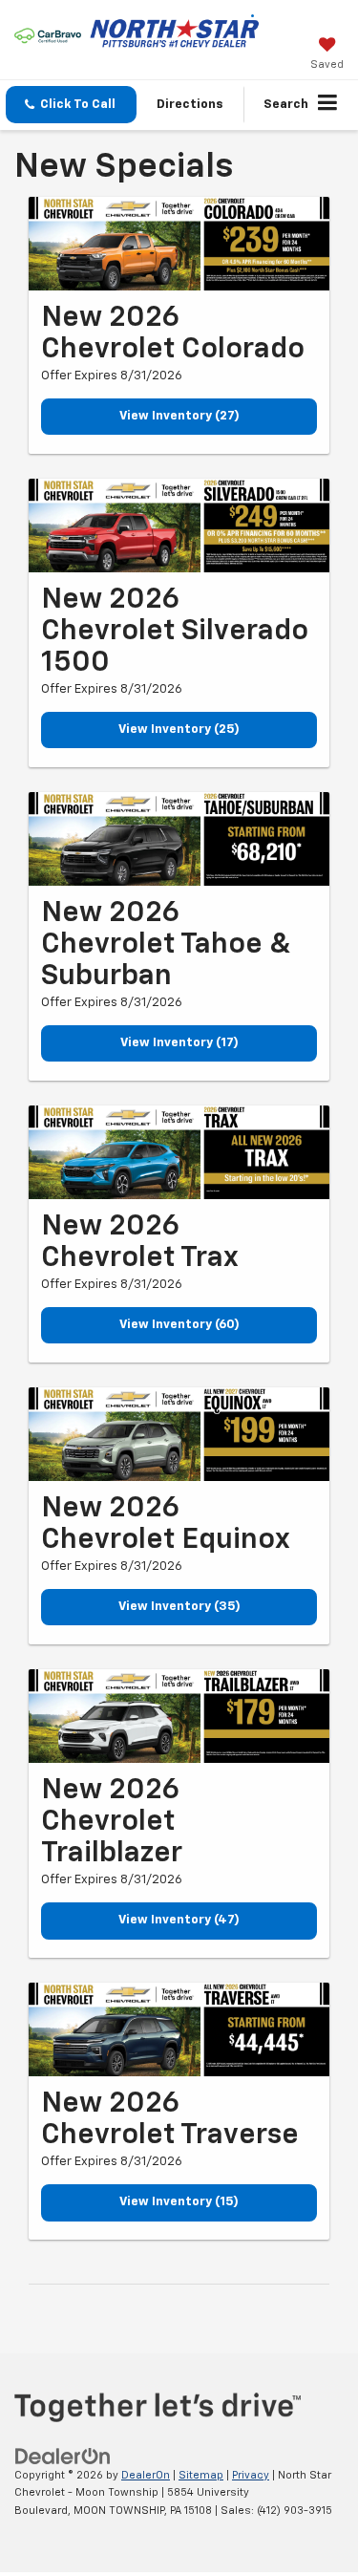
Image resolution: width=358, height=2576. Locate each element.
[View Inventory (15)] (179, 2029)
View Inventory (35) (179, 1607)
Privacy (251, 2475)
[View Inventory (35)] (179, 1434)
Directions (190, 105)
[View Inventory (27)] (179, 244)
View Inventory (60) (179, 1325)
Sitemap (201, 2475)
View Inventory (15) (179, 2202)
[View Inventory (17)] (179, 839)
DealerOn (146, 2475)
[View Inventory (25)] (179, 526)
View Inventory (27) (179, 416)
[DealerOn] (63, 2456)
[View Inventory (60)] (179, 1152)
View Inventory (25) (179, 730)
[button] (71, 105)
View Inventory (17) (179, 1043)
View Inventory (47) (179, 1920)
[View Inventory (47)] (179, 1716)
